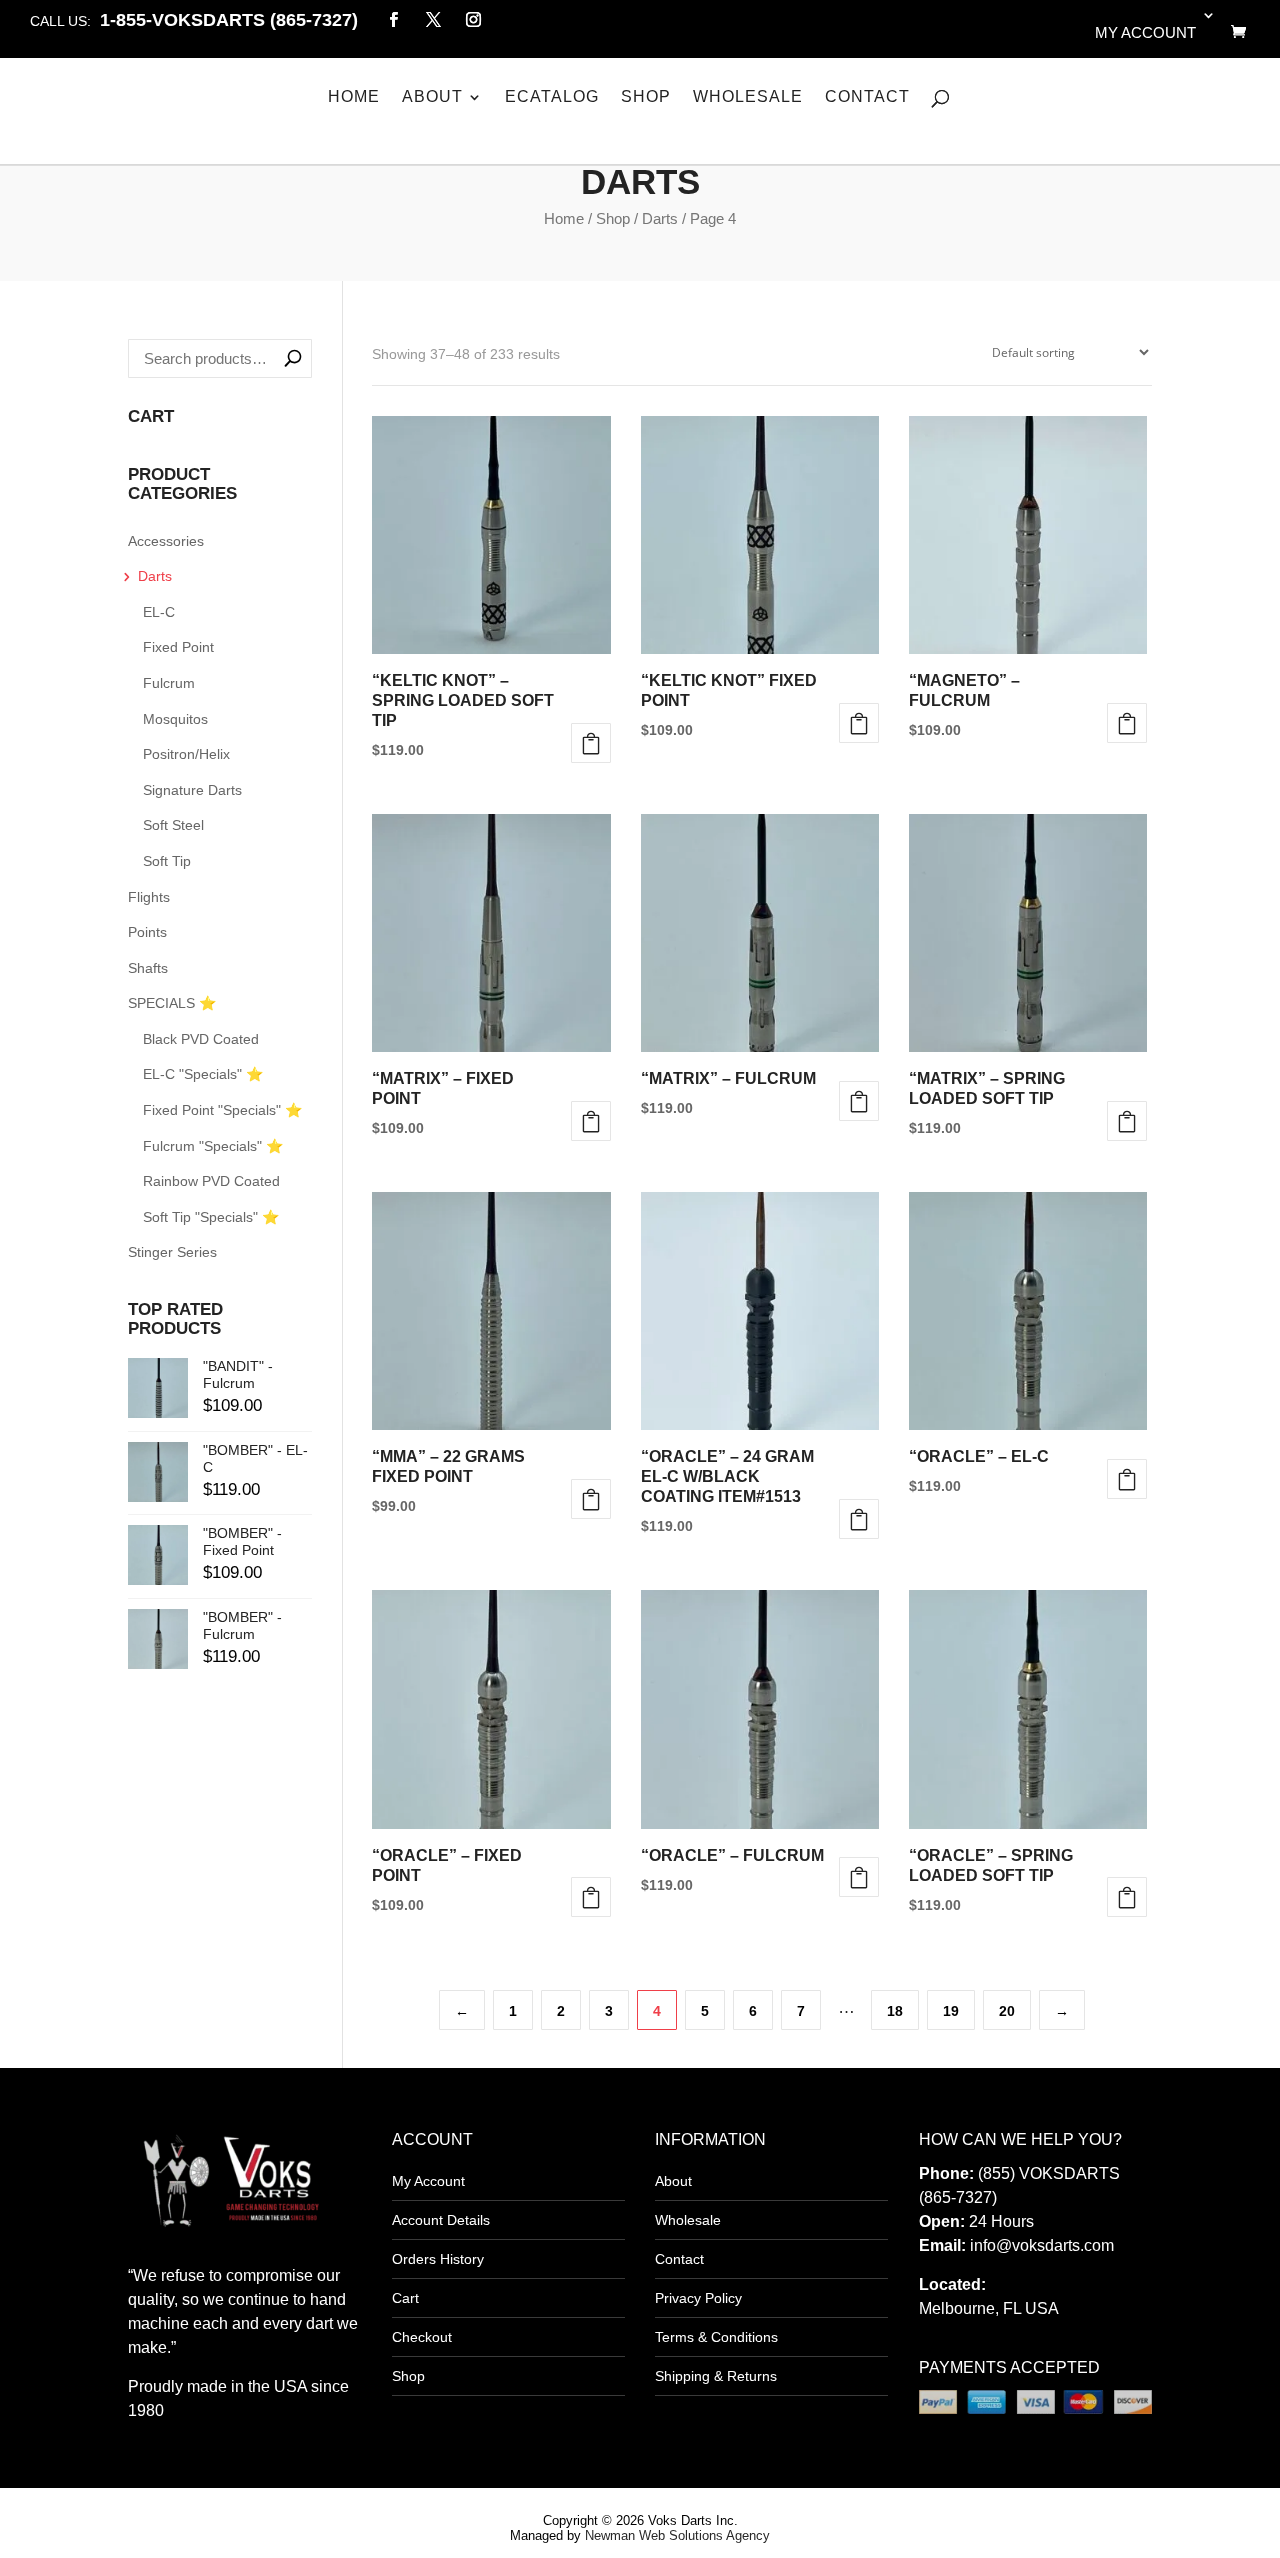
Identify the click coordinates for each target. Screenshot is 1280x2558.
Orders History (438, 2259)
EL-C (159, 612)
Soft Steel (173, 825)
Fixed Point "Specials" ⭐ (222, 1110)
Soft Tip (167, 861)
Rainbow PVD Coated (211, 1181)
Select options (591, 743)
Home (354, 97)
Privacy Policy (698, 2298)
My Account (428, 2181)
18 (895, 2011)
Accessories (166, 541)
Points (147, 932)
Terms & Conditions (716, 2337)
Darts (660, 218)
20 (1007, 2011)
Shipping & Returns (716, 2376)
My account (1145, 32)
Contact (867, 97)
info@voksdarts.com (1042, 2245)
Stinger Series (172, 1252)
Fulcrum (169, 683)
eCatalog (552, 97)
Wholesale (748, 97)
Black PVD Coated (201, 1039)
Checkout (422, 2337)
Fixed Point (178, 647)
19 (951, 2011)
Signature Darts (192, 790)
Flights (149, 897)
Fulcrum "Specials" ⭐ (213, 1146)
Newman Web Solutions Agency (677, 2535)
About (432, 97)
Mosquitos (175, 719)
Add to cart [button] (591, 1499)
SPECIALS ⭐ (172, 1003)
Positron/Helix (186, 754)
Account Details (441, 2220)
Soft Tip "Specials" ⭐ (211, 1217)
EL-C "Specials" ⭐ (203, 1074)
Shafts (148, 968)
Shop (646, 97)
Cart (405, 2298)
